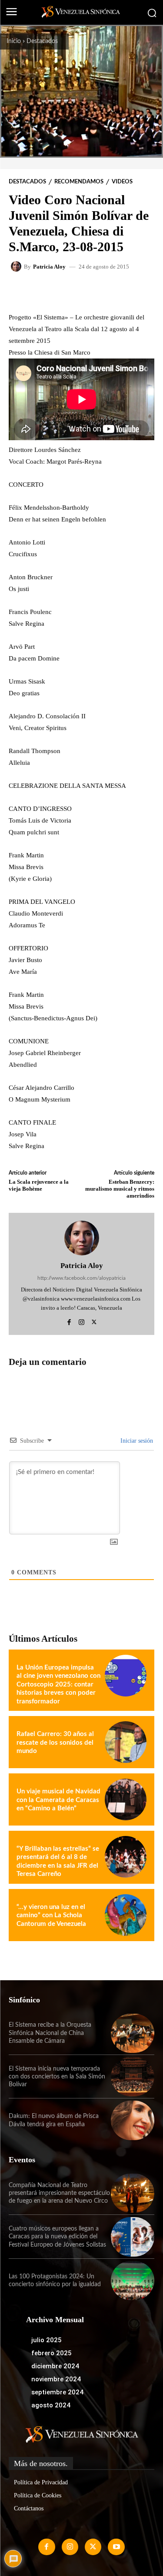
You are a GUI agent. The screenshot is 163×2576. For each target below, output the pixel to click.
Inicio (14, 41)
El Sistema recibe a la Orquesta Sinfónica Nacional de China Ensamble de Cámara (50, 2033)
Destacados (42, 41)
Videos (122, 182)
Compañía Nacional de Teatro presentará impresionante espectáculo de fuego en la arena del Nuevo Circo (59, 2193)
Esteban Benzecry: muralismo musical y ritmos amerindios (120, 1188)
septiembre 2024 (57, 2392)
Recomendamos (79, 182)
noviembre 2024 (56, 2379)
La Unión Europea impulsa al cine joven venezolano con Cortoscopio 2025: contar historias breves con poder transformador (58, 1685)
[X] (94, 1321)
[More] (119, 291)
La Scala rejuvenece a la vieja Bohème (39, 1185)
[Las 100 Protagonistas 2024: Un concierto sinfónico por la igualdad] (133, 2281)
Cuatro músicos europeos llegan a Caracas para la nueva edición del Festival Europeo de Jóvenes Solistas (57, 2237)
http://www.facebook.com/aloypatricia (81, 1278)
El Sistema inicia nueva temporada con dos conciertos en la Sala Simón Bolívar (57, 2077)
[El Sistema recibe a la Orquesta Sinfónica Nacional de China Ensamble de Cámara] (133, 2033)
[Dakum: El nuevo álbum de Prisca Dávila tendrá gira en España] (133, 2120)
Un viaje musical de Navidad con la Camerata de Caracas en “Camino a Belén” (58, 1800)
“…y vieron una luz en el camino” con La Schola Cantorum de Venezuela (51, 1915)
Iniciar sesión (136, 1441)
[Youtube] (116, 2547)
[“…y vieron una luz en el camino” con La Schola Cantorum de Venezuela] (126, 1915)
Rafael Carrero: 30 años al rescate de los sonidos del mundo (55, 1743)
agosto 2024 (51, 2405)
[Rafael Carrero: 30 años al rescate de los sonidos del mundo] (126, 1742)
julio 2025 (47, 2340)
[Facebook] (69, 1321)
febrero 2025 (52, 2353)
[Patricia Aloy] (17, 266)
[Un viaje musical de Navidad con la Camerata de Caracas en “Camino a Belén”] (126, 1799)
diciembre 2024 (55, 2366)
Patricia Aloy (49, 267)
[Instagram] (81, 1321)
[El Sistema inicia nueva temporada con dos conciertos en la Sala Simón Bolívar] (133, 2077)
